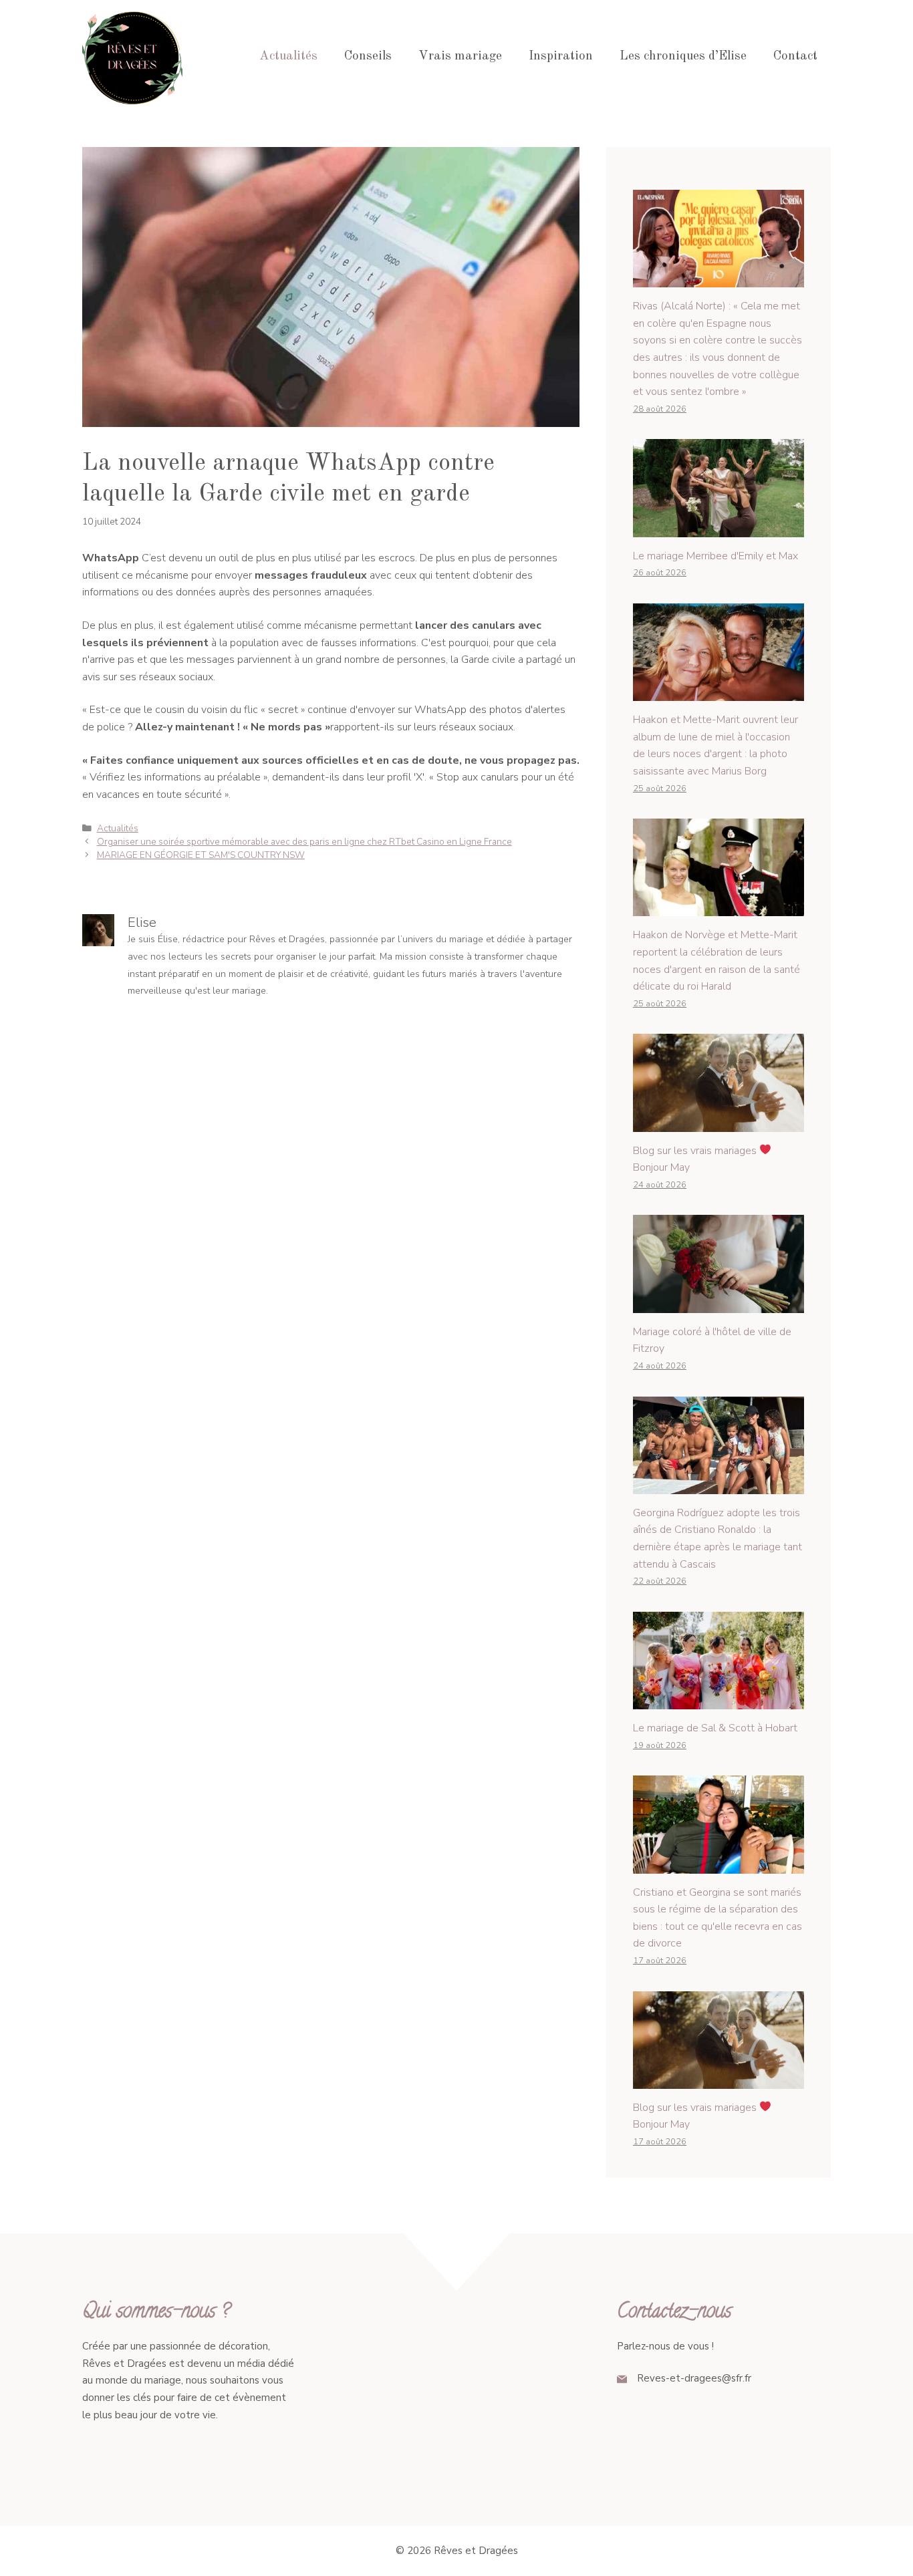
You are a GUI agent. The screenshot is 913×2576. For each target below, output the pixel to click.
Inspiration (561, 56)
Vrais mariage (460, 56)
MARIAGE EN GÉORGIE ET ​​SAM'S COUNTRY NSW (201, 855)
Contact (795, 56)
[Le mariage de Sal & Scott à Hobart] (719, 1700)
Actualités (288, 56)
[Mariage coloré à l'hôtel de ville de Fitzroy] (719, 1304)
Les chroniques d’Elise (683, 56)
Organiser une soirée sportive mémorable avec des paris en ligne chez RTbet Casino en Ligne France (304, 842)
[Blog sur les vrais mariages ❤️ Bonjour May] (719, 1123)
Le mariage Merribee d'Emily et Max (715, 556)
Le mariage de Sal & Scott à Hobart (715, 1728)
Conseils (368, 56)
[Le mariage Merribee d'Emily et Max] (719, 528)
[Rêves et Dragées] (132, 56)
